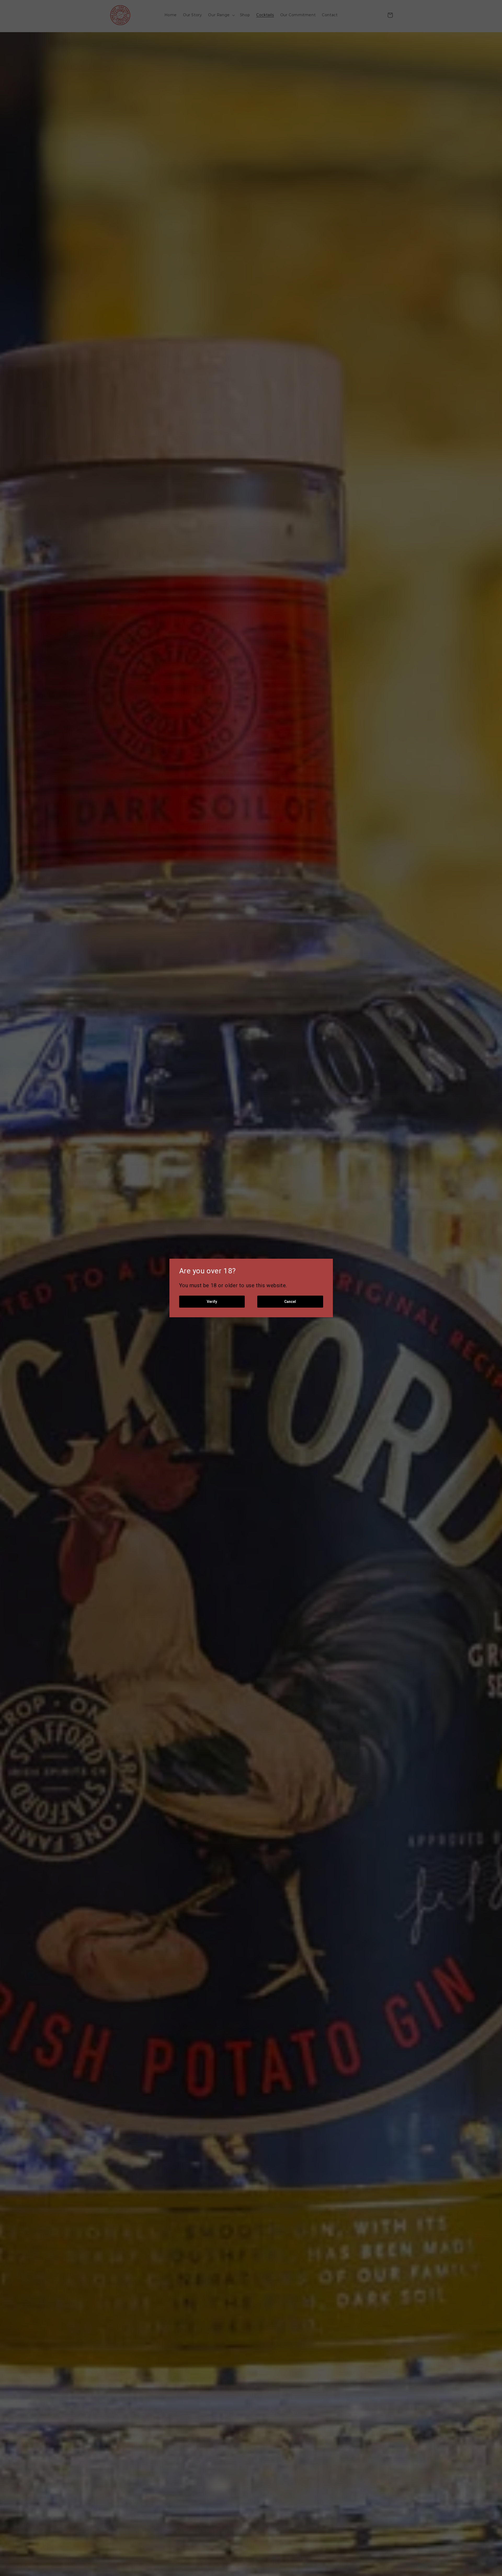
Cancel (290, 1302)
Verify (212, 1302)
